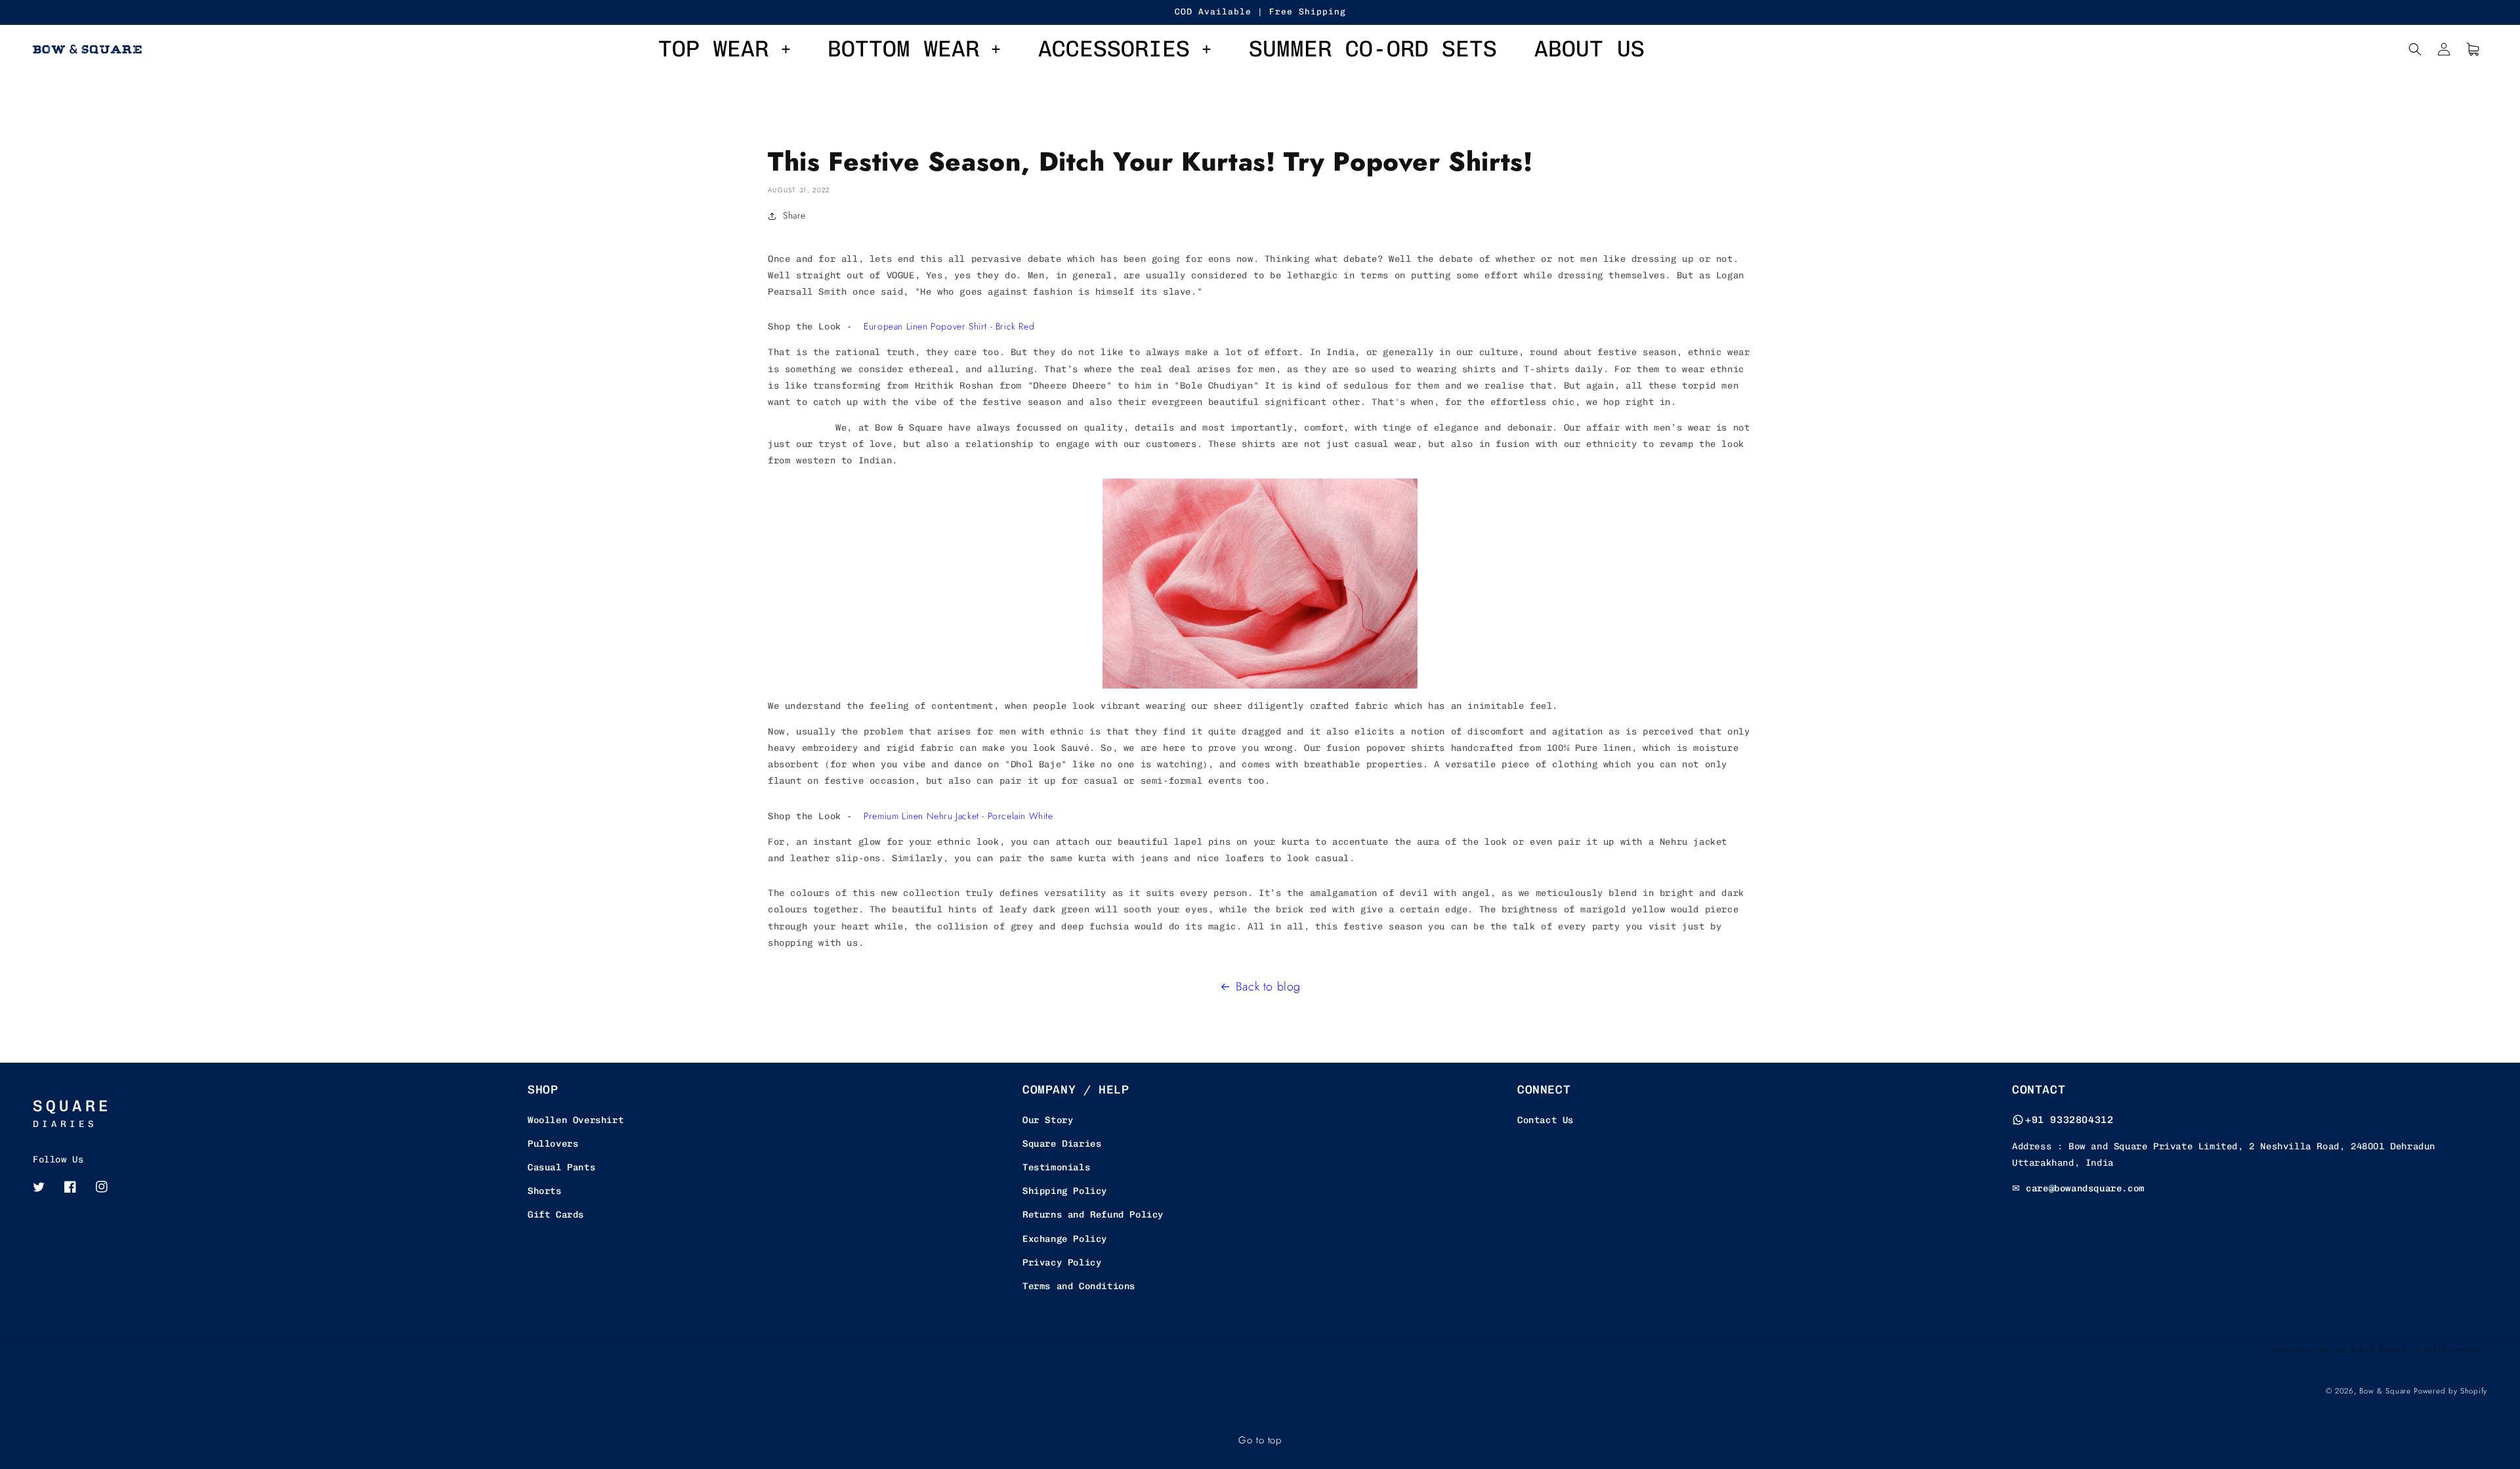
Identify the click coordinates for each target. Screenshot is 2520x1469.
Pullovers (553, 1144)
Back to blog (1268, 987)
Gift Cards (556, 1215)
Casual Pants (561, 1167)
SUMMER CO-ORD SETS (1373, 49)
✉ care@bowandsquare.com (2078, 1188)
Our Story (1048, 1120)
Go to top (1260, 1440)
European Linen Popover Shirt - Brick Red (949, 326)
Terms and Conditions (1079, 1286)
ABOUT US (1589, 49)
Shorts (545, 1191)
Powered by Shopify (2450, 1391)
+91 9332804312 (2069, 1120)
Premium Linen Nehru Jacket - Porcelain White (958, 816)
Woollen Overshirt (576, 1120)
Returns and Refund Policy (1093, 1215)
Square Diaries (1062, 1144)
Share (794, 215)
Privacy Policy (1062, 1263)
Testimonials (1056, 1167)
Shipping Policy (1065, 1191)
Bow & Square (2385, 1391)
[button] (2415, 49)
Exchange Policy (1065, 1239)
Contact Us (1545, 1120)
